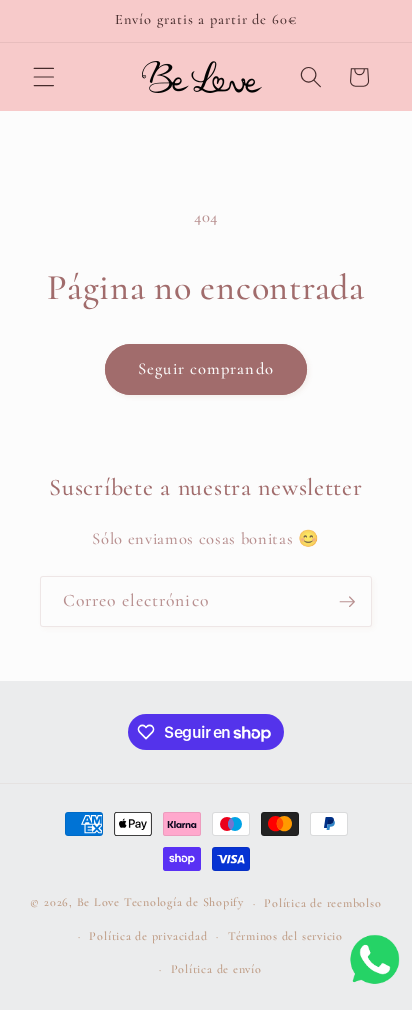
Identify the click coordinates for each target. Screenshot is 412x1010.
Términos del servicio (285, 936)
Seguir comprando (206, 369)
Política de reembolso (322, 903)
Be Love (98, 903)
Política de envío (216, 969)
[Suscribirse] (347, 602)
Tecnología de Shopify (184, 903)
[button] (44, 77)
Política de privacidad (148, 936)
